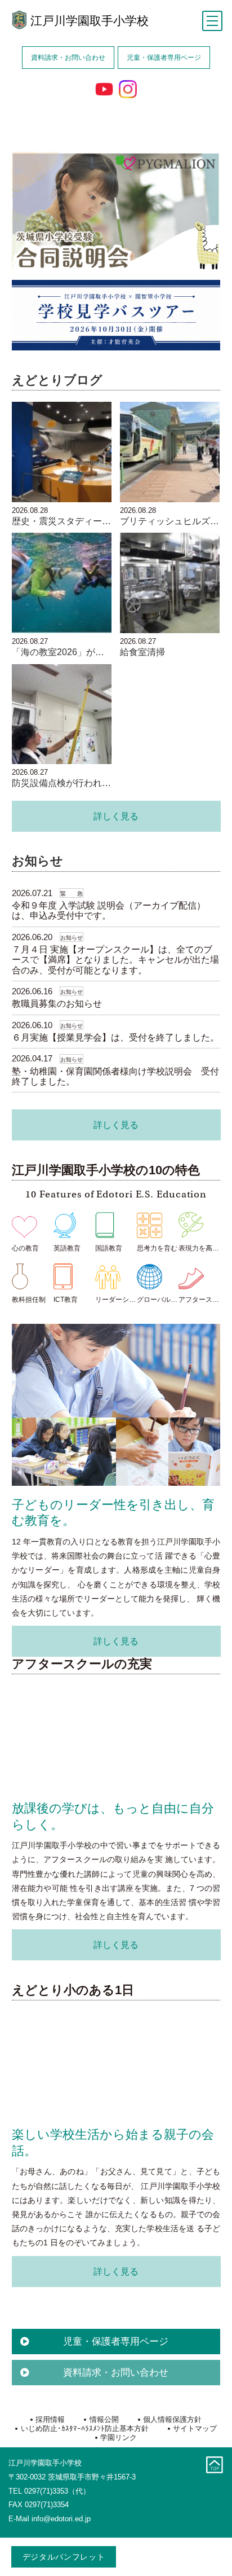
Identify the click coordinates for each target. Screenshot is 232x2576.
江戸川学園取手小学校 (90, 21)
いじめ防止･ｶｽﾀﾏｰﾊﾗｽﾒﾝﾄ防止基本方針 (84, 2428)
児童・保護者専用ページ (164, 57)
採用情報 (50, 2419)
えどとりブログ (57, 380)
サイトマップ (195, 2428)
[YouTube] (104, 89)
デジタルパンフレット (64, 2557)
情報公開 (104, 2419)
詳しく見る (116, 816)
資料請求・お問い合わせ (68, 57)
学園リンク (119, 2437)
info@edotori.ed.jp (61, 2519)
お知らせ (37, 861)
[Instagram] (128, 89)
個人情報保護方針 (172, 2419)
